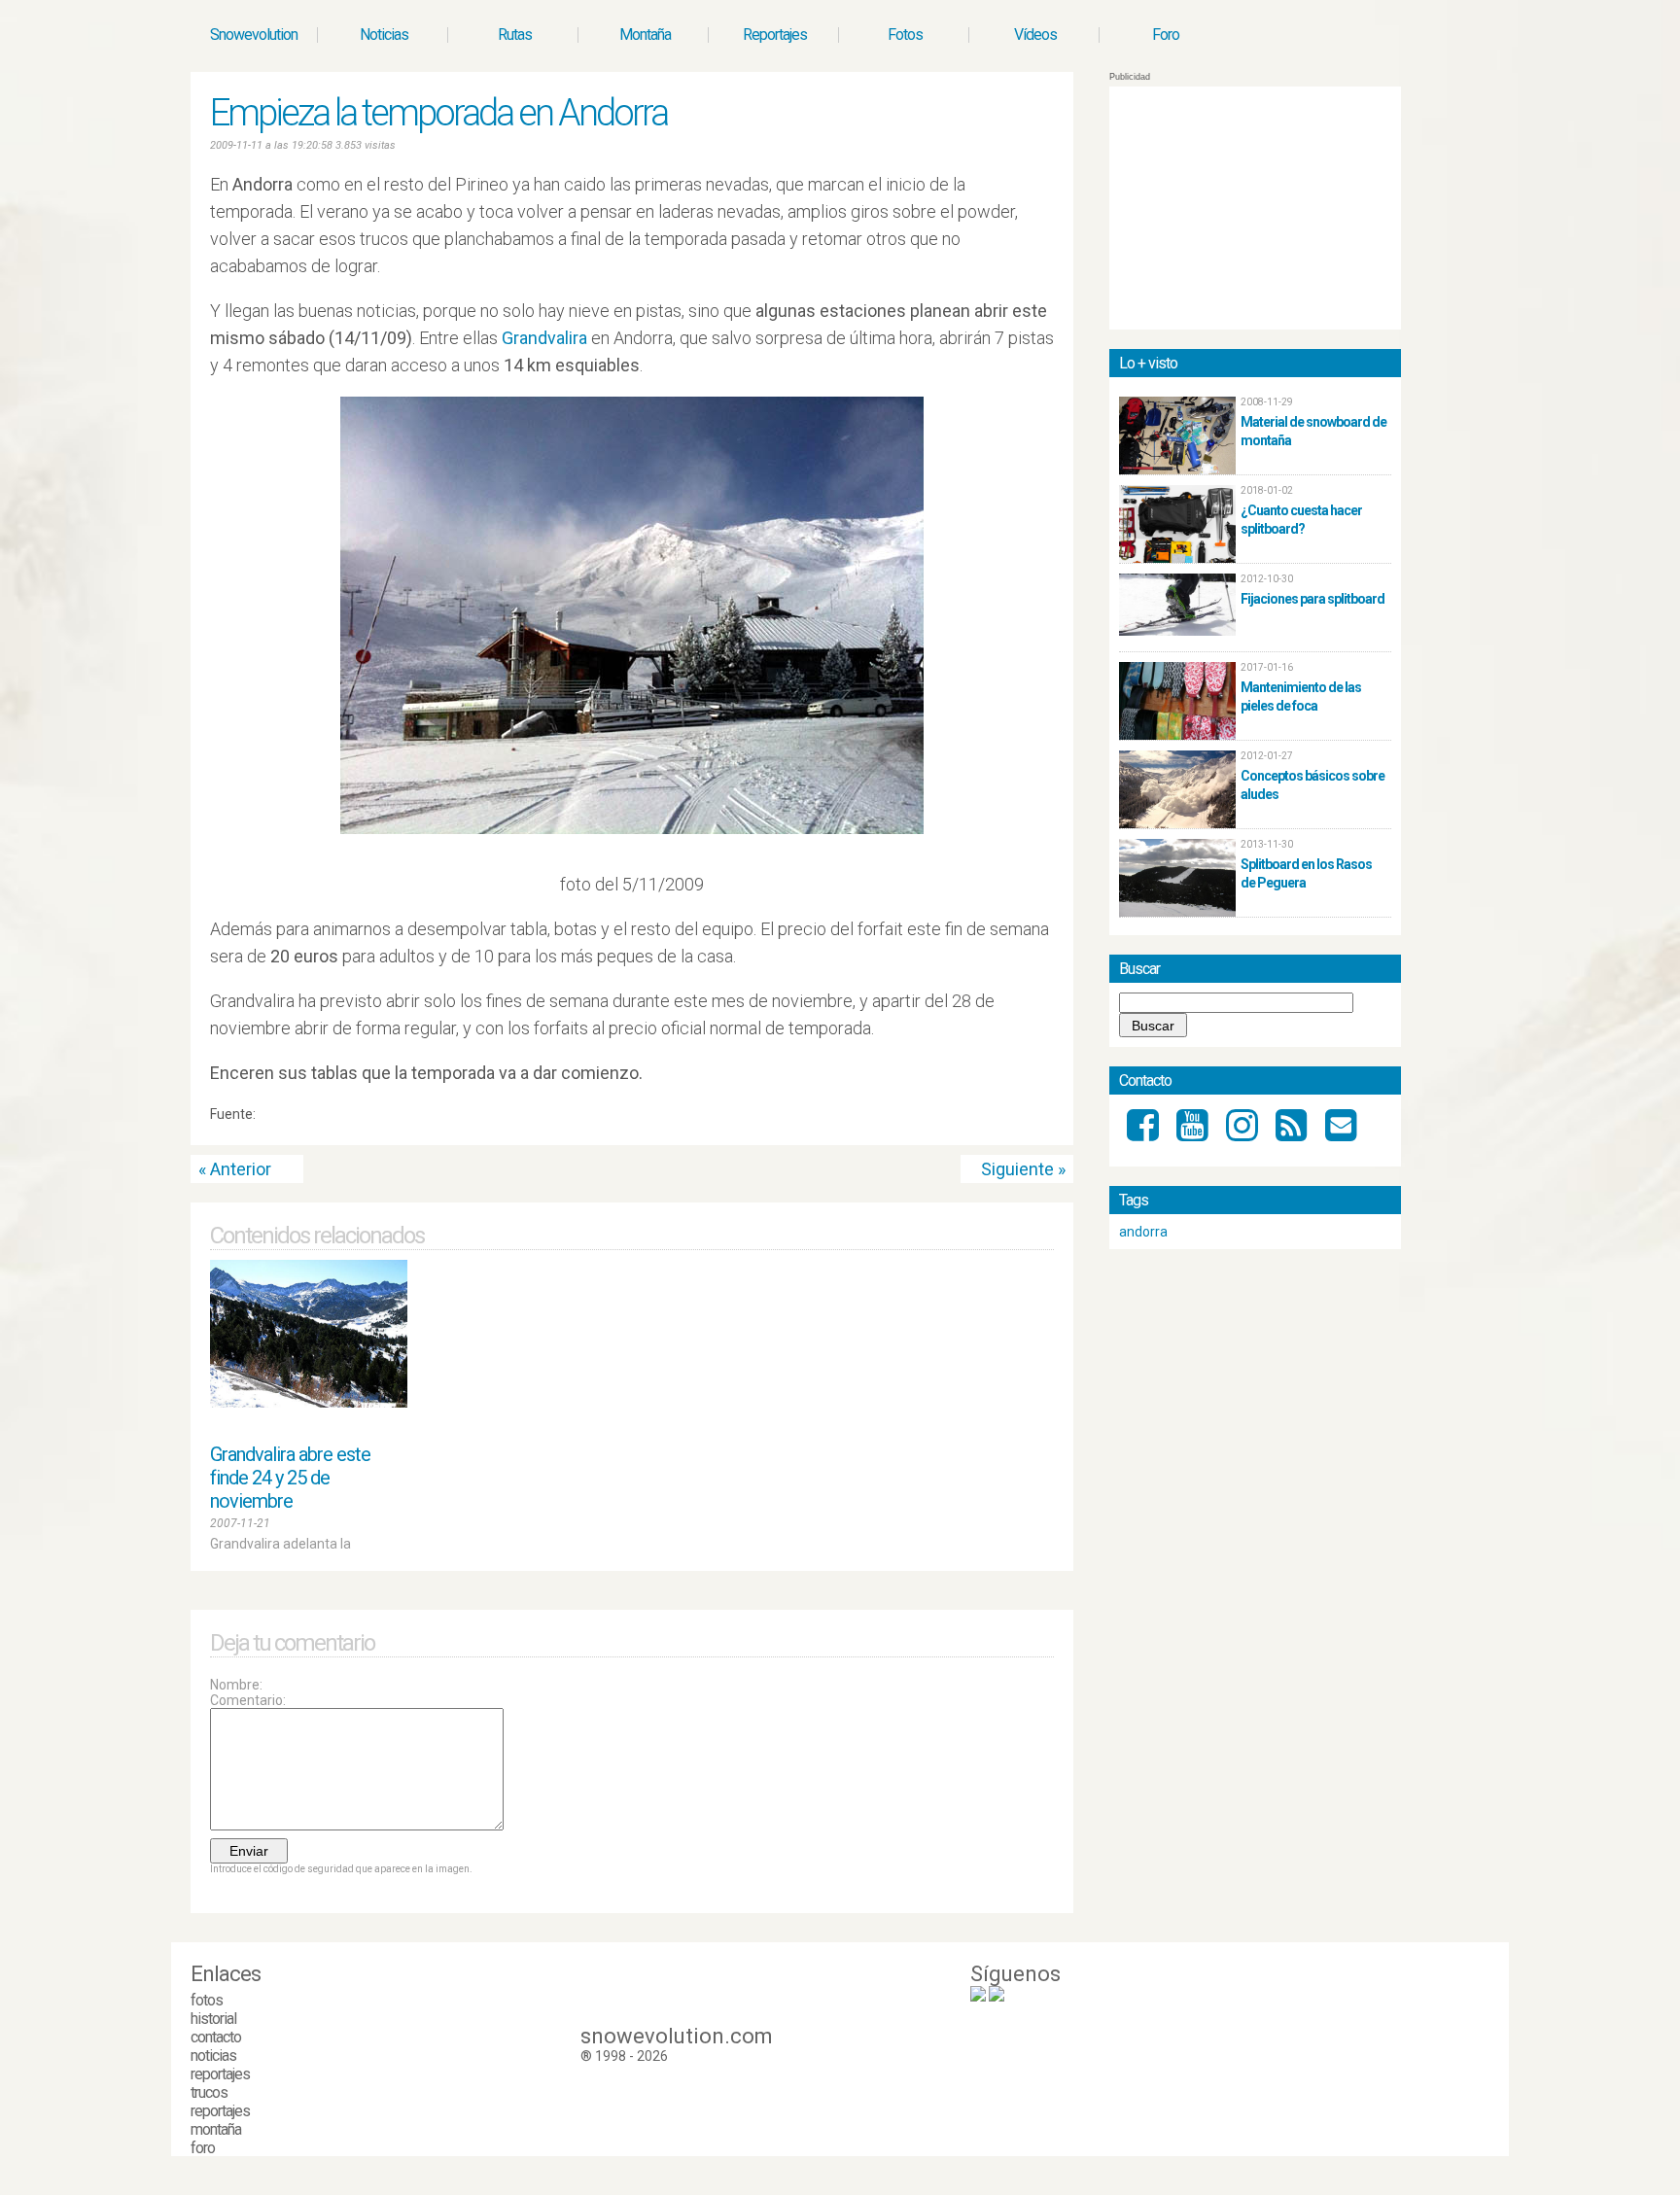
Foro (1166, 35)
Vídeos (1035, 35)
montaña (216, 2129)
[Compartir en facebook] (1046, 1119)
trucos (209, 2092)
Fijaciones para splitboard (1312, 599)
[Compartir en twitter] (1028, 1119)
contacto (216, 2037)
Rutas (515, 35)
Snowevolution (254, 35)
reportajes (220, 2074)
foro (203, 2148)
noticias (213, 2056)
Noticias (384, 35)
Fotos (905, 35)
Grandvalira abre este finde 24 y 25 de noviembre (290, 1478)
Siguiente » (1023, 1169)
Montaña (645, 35)
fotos (207, 2000)
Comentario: (248, 1700)
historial (213, 2019)
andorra (1143, 1232)
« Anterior (235, 1169)
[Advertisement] (1255, 208)
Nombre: (236, 1685)
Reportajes (775, 35)
